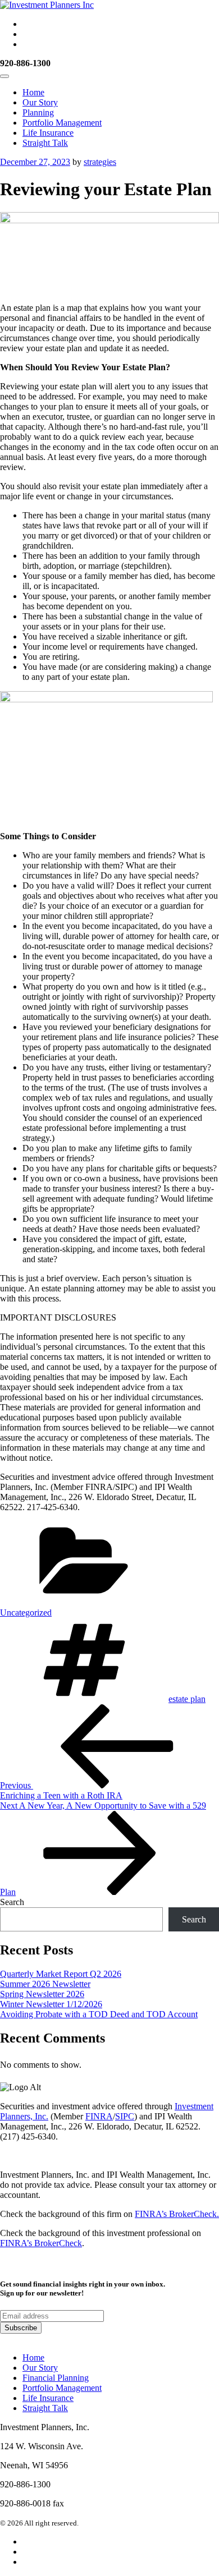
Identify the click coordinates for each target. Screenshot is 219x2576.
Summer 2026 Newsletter (45, 1984)
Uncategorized (26, 1613)
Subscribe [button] (21, 2328)
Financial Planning (56, 2378)
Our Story (40, 102)
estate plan (187, 1699)
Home (33, 92)
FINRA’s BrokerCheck (41, 2243)
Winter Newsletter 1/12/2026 (51, 2004)
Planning (38, 112)
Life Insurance (48, 133)
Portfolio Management (62, 123)
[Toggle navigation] (4, 76)
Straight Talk (45, 143)
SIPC (125, 2116)
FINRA (99, 2116)
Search (12, 1902)
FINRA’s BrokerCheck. (177, 2214)
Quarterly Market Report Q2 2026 (61, 1974)
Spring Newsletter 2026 (42, 1994)
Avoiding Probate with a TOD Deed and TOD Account (99, 2014)
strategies (100, 162)
